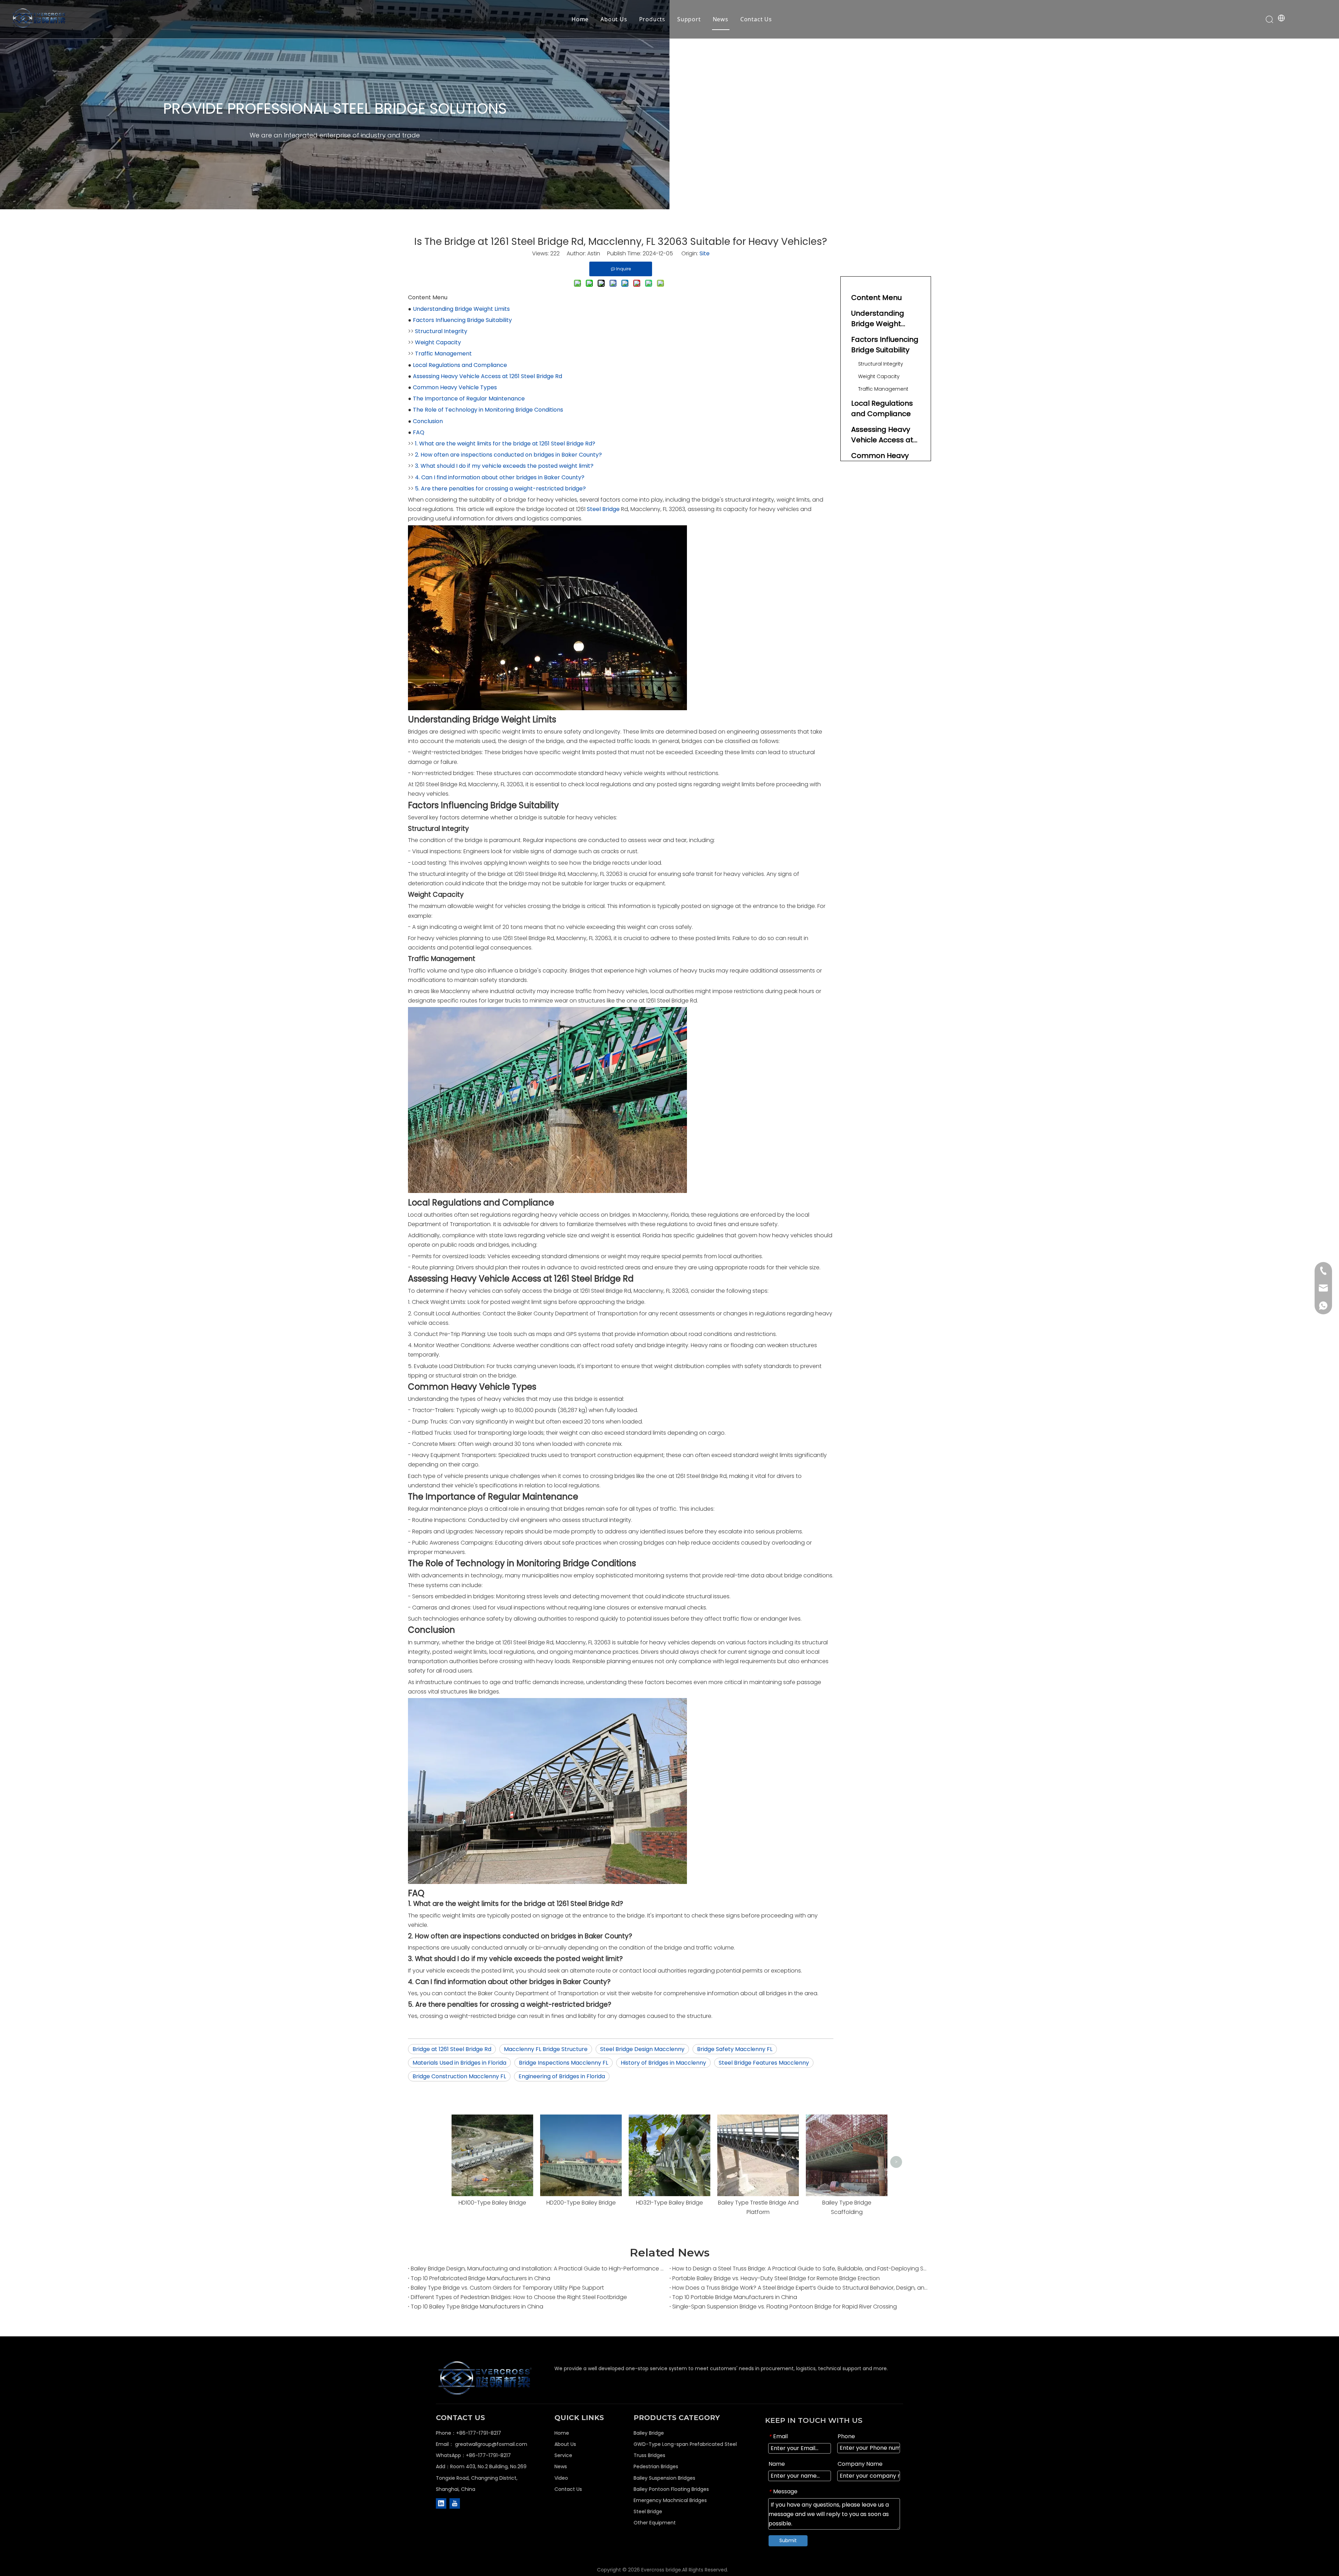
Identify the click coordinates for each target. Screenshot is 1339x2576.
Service (563, 2455)
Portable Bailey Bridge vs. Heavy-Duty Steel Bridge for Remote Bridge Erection (776, 2278)
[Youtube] (455, 2503)
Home (580, 19)
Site (705, 253)
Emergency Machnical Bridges (670, 2500)
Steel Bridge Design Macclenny (642, 2049)
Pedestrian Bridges (656, 2466)
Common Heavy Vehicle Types (455, 387)
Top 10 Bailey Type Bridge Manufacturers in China (477, 2307)
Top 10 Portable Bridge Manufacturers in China (735, 2297)
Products (652, 19)
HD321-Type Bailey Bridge (669, 2203)
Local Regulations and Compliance (460, 365)
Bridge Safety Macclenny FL (735, 2049)
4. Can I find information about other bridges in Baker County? (500, 477)
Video (561, 2478)
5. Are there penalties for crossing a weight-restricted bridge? (500, 489)
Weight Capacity (438, 342)
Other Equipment (655, 2523)
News (721, 19)
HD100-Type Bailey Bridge (492, 2203)
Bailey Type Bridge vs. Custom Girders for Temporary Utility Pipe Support (507, 2288)
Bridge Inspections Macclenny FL (563, 2063)
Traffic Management (443, 354)
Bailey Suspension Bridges (664, 2478)
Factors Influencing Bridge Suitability (462, 320)
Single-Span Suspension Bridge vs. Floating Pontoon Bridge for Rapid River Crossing (785, 2307)
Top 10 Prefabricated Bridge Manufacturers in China (481, 2278)
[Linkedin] (441, 2503)
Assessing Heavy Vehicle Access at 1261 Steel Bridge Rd (487, 376)
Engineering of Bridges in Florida (562, 2076)
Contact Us (756, 19)
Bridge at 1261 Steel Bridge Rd (452, 2049)
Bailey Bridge (649, 2433)
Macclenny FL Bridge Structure (546, 2049)
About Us (614, 19)
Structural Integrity (441, 331)
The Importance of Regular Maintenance (469, 399)
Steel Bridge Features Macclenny (764, 2063)
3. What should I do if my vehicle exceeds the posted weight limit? (504, 466)
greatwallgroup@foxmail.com (491, 2444)
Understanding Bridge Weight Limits (461, 309)
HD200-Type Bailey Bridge (581, 2203)
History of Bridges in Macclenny (663, 2063)
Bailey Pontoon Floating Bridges (671, 2489)
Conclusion (428, 421)
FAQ (419, 432)
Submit (788, 2540)
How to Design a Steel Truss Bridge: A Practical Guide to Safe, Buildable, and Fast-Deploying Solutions (800, 2269)
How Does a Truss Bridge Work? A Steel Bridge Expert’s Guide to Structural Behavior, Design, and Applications (800, 2288)
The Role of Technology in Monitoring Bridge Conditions (488, 410)
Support (689, 19)
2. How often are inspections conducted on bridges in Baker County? (508, 455)
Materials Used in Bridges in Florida (459, 2063)
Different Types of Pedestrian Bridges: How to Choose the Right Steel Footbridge (519, 2297)
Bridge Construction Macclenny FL (459, 2076)
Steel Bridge (603, 509)
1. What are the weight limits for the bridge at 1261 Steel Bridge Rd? (505, 444)
